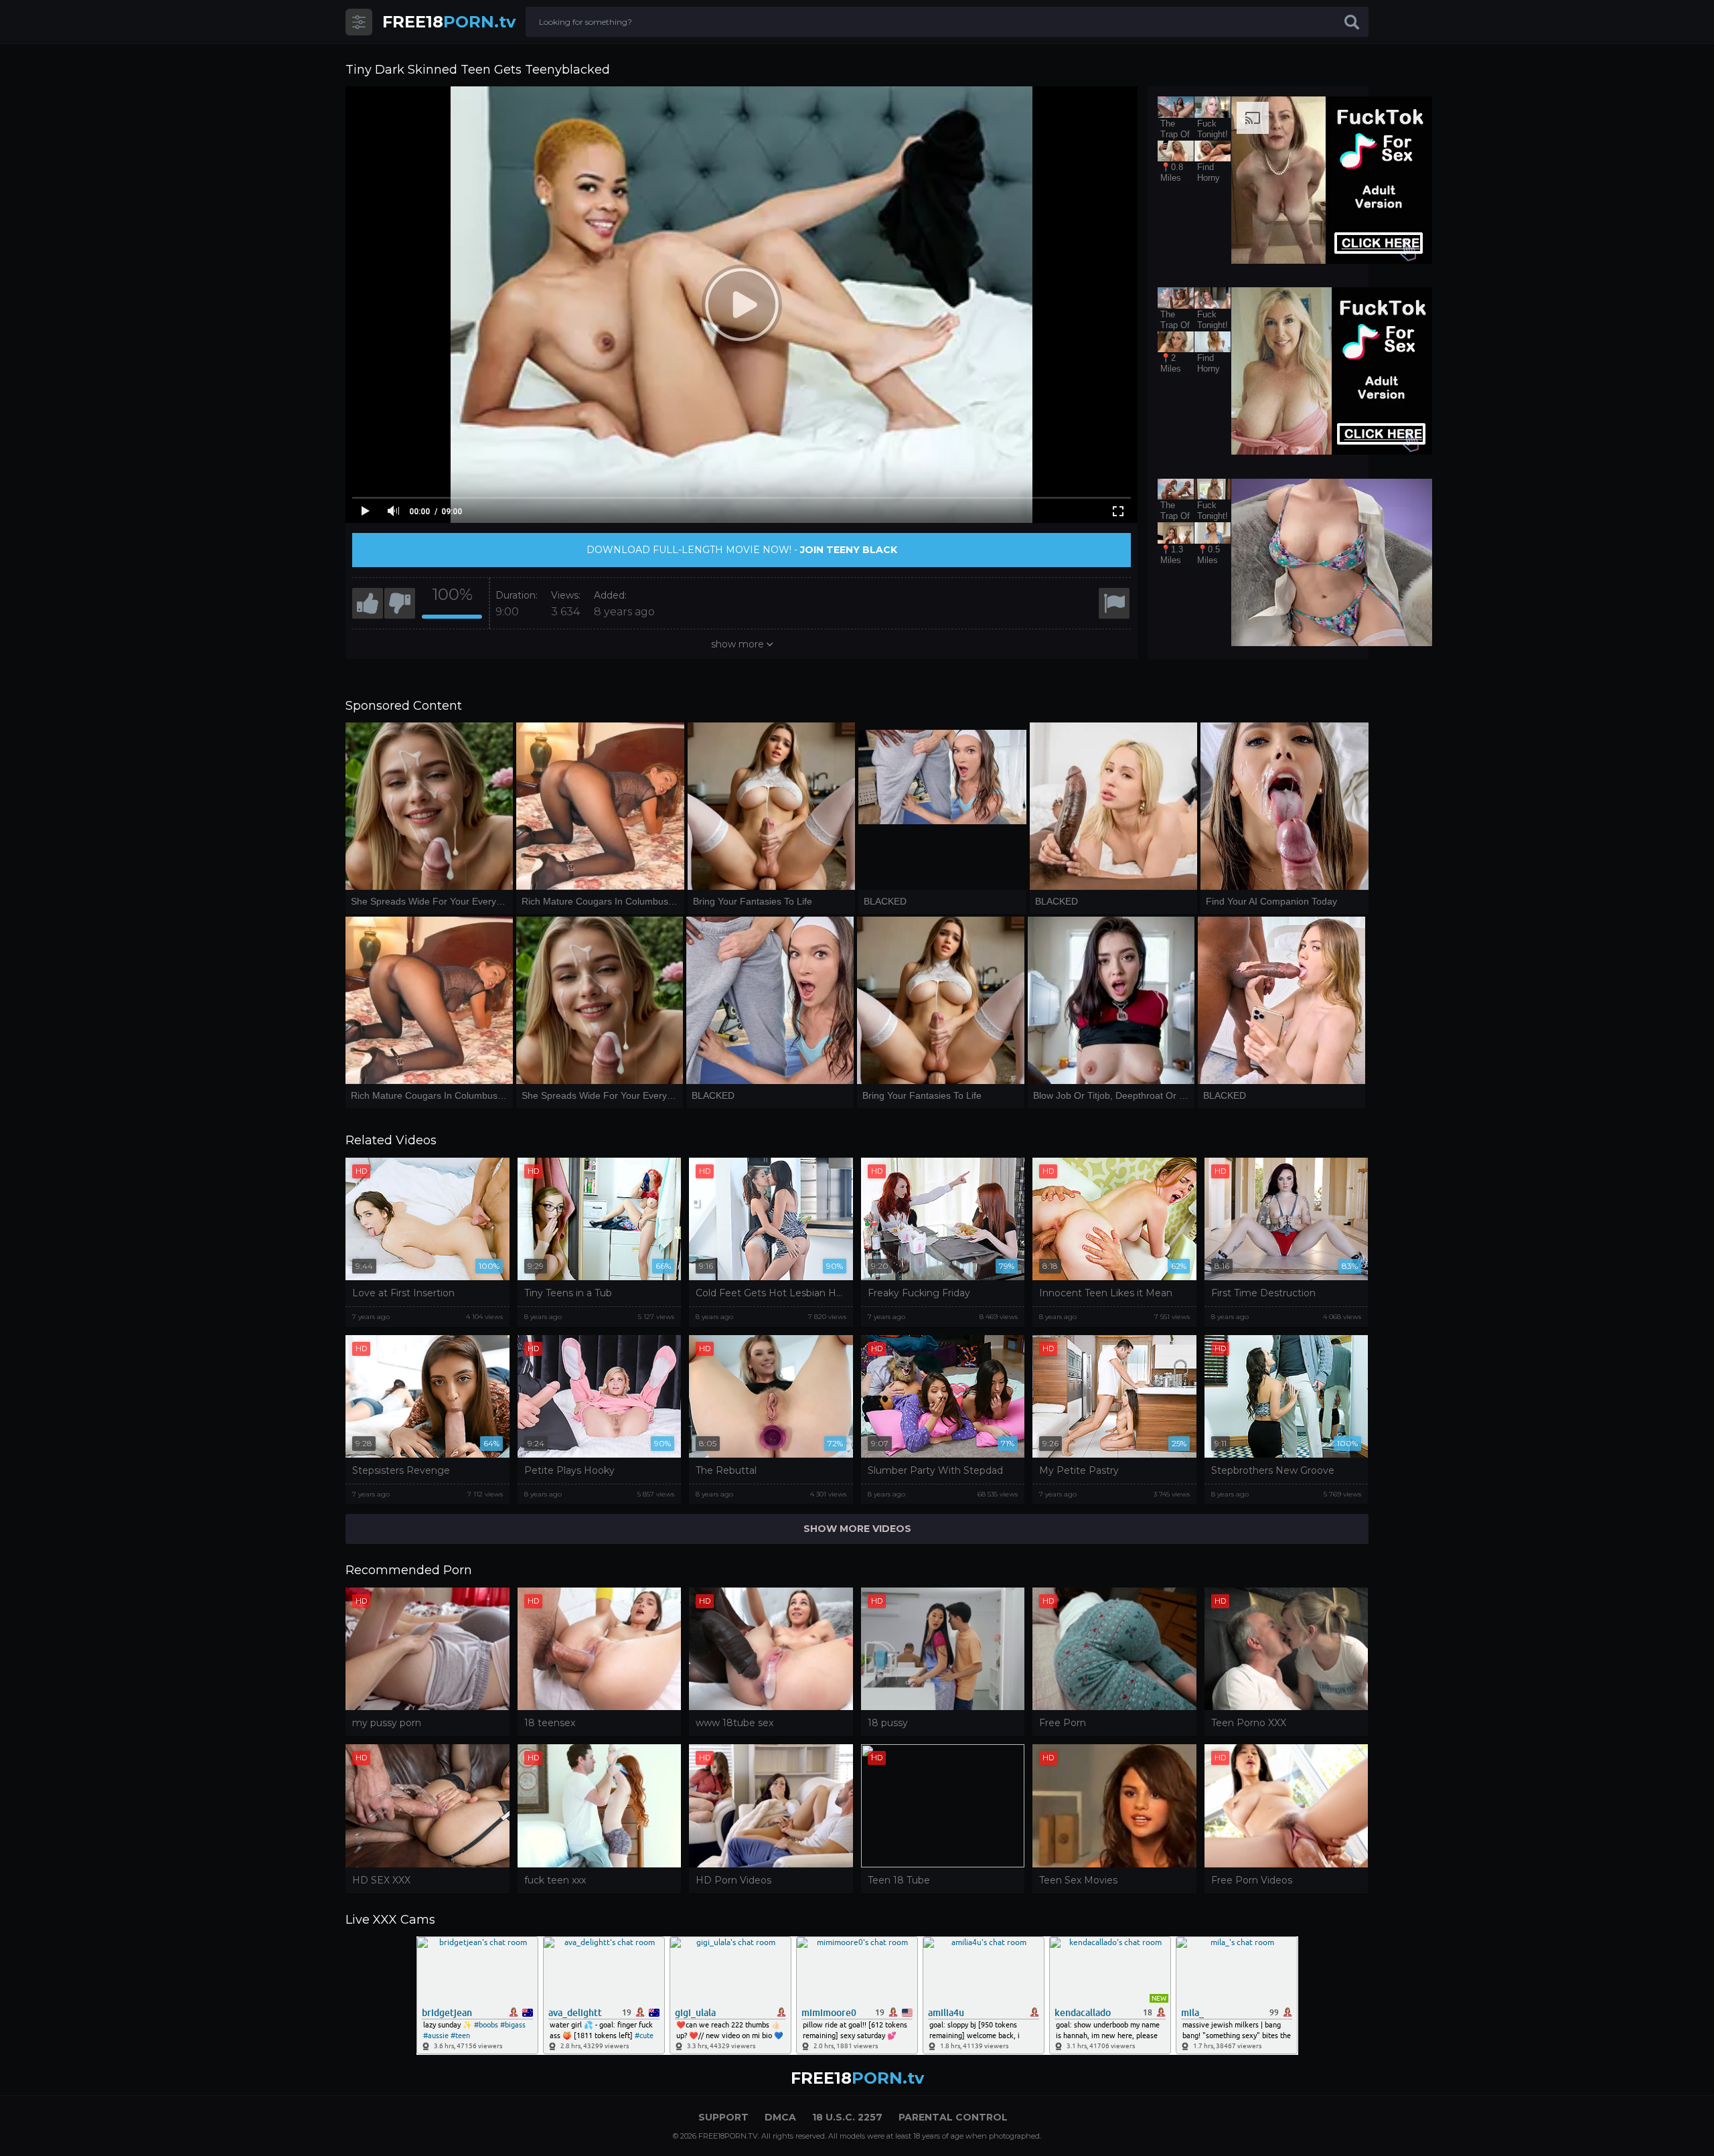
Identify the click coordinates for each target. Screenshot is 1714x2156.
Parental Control (953, 2117)
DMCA (780, 2117)
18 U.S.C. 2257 (847, 2117)
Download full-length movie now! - (742, 550)
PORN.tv (449, 22)
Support (723, 2117)
